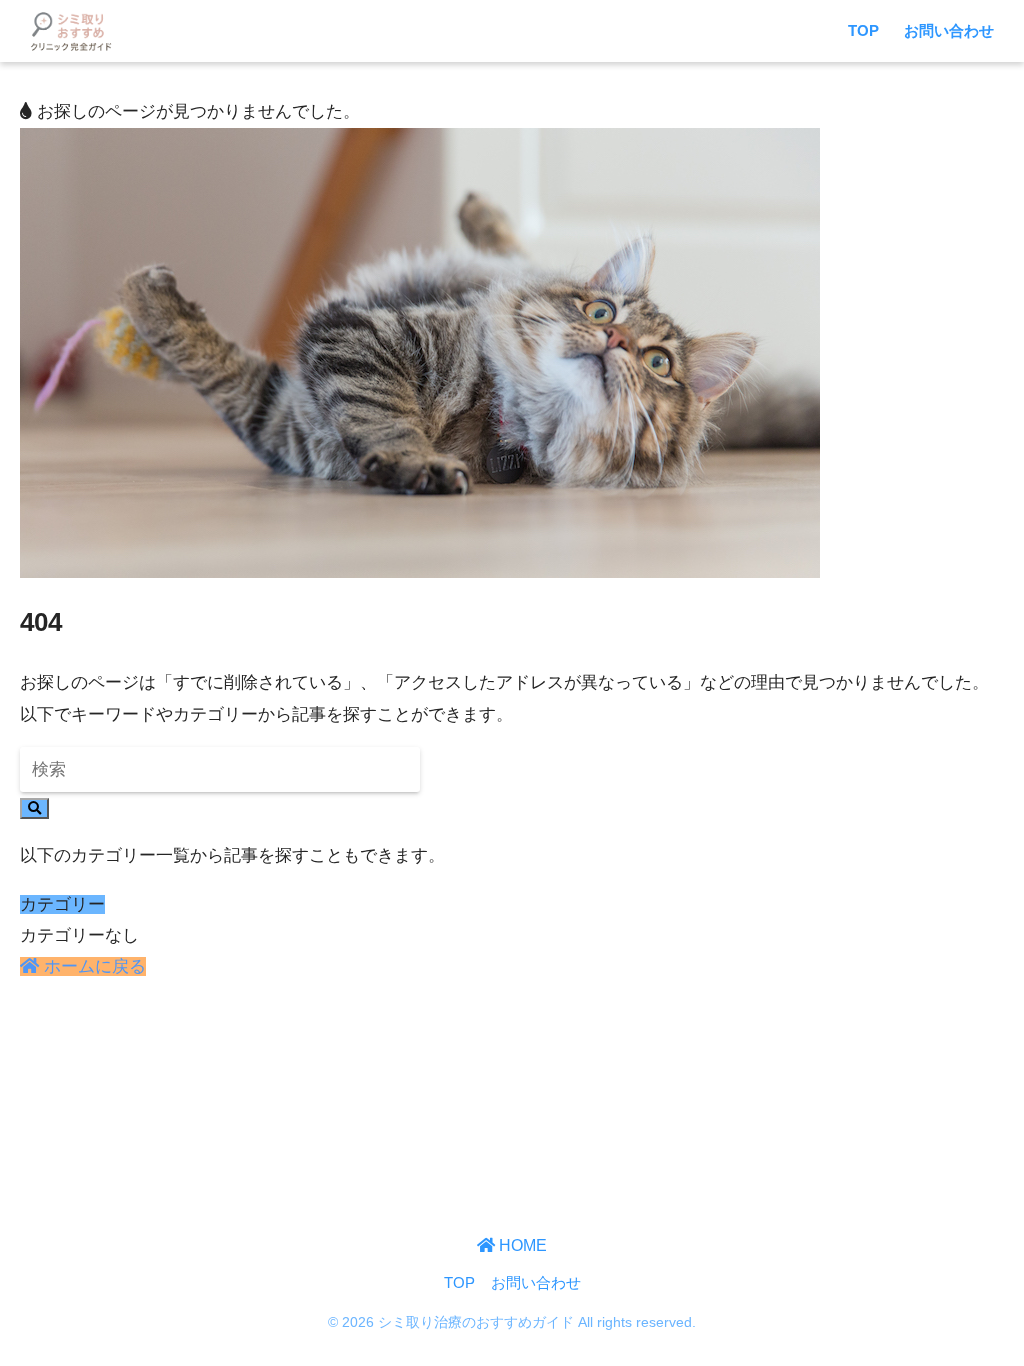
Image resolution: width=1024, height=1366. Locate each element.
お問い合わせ (949, 30)
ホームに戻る (92, 966)
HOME (521, 1245)
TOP (863, 30)
